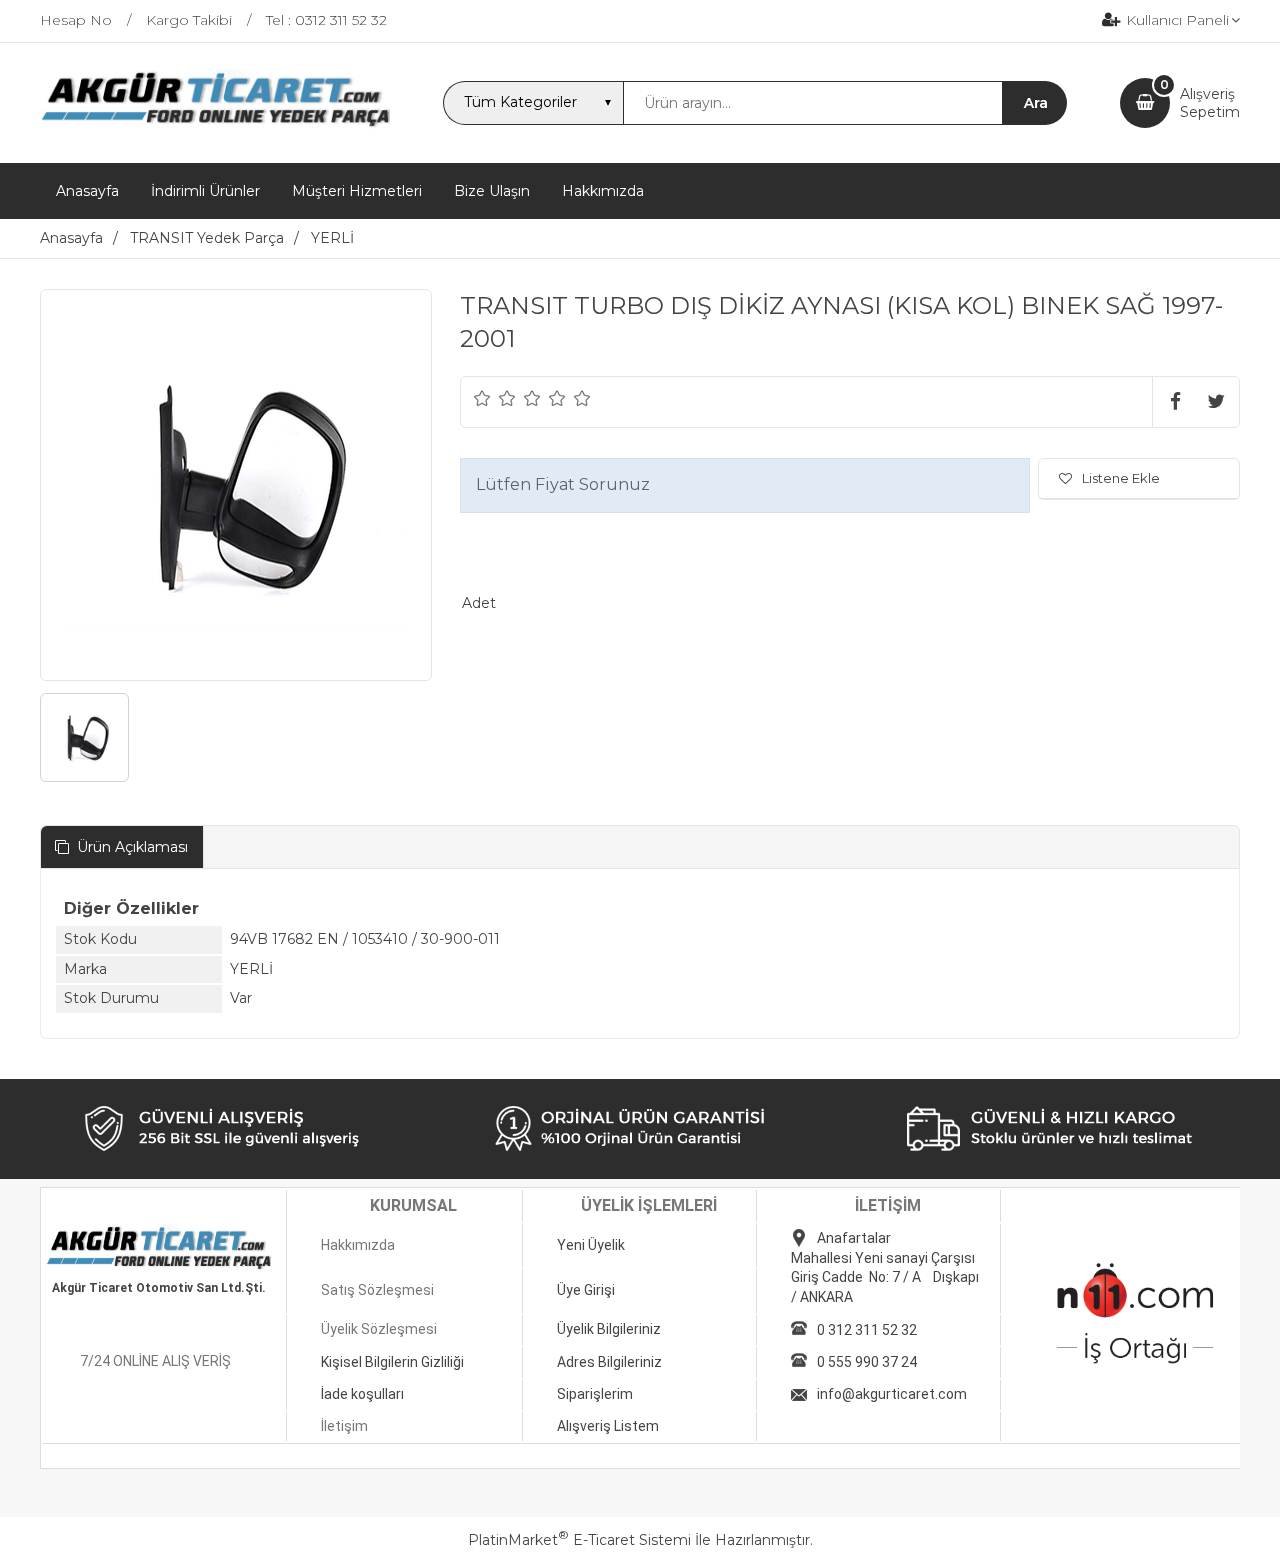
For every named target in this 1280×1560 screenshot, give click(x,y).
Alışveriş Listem (608, 1426)
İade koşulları (362, 1394)
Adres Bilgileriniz (609, 1362)
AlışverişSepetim (1210, 103)
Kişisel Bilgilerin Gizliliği (392, 1362)
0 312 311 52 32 (867, 1330)
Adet (479, 603)
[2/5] (495, 398)
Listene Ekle (1121, 478)
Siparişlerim (595, 1394)
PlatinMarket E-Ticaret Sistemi (579, 1540)
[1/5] (482, 398)
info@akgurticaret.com (892, 1394)
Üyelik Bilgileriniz (609, 1329)
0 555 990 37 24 (867, 1362)
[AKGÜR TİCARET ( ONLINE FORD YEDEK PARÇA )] (215, 125)
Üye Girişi (586, 1290)
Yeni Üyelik (591, 1245)
